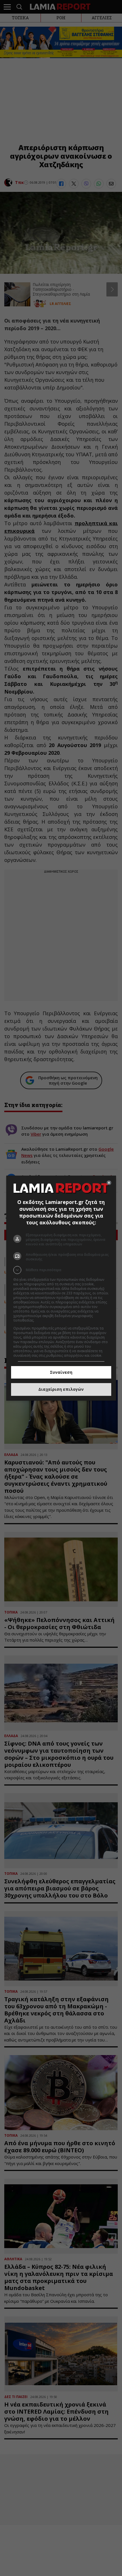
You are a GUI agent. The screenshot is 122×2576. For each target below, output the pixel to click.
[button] (61, 1270)
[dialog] (61, 1288)
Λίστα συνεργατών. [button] (51, 1320)
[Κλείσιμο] (109, 1183)
